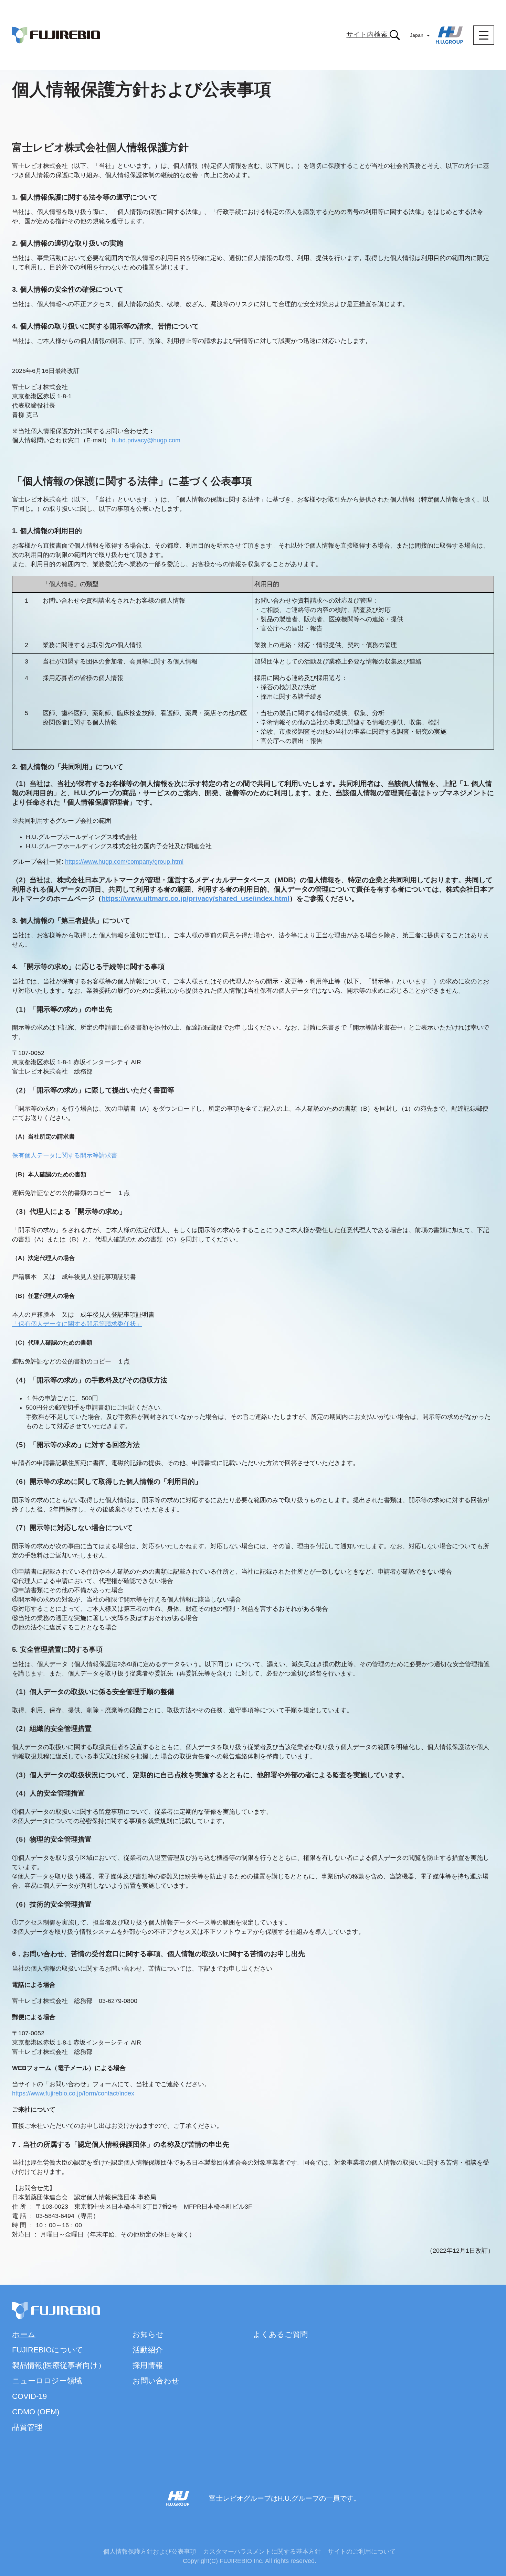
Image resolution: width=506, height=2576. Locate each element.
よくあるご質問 (280, 2334)
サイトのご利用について (362, 2552)
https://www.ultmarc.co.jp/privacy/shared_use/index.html (196, 898)
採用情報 (148, 2365)
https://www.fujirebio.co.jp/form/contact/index (73, 2093)
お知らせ (148, 2334)
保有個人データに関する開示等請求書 (65, 1155)
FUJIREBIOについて (48, 2350)
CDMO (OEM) (36, 2412)
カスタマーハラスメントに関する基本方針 (262, 2552)
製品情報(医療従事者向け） (59, 2365)
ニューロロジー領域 (47, 2381)
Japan (417, 35)
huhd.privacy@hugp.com (146, 440)
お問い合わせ (156, 2381)
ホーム (24, 2334)
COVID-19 (29, 2396)
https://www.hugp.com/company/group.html (124, 862)
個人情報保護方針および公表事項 (150, 2552)
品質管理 (27, 2427)
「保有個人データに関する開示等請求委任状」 (77, 1324)
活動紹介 (148, 2350)
